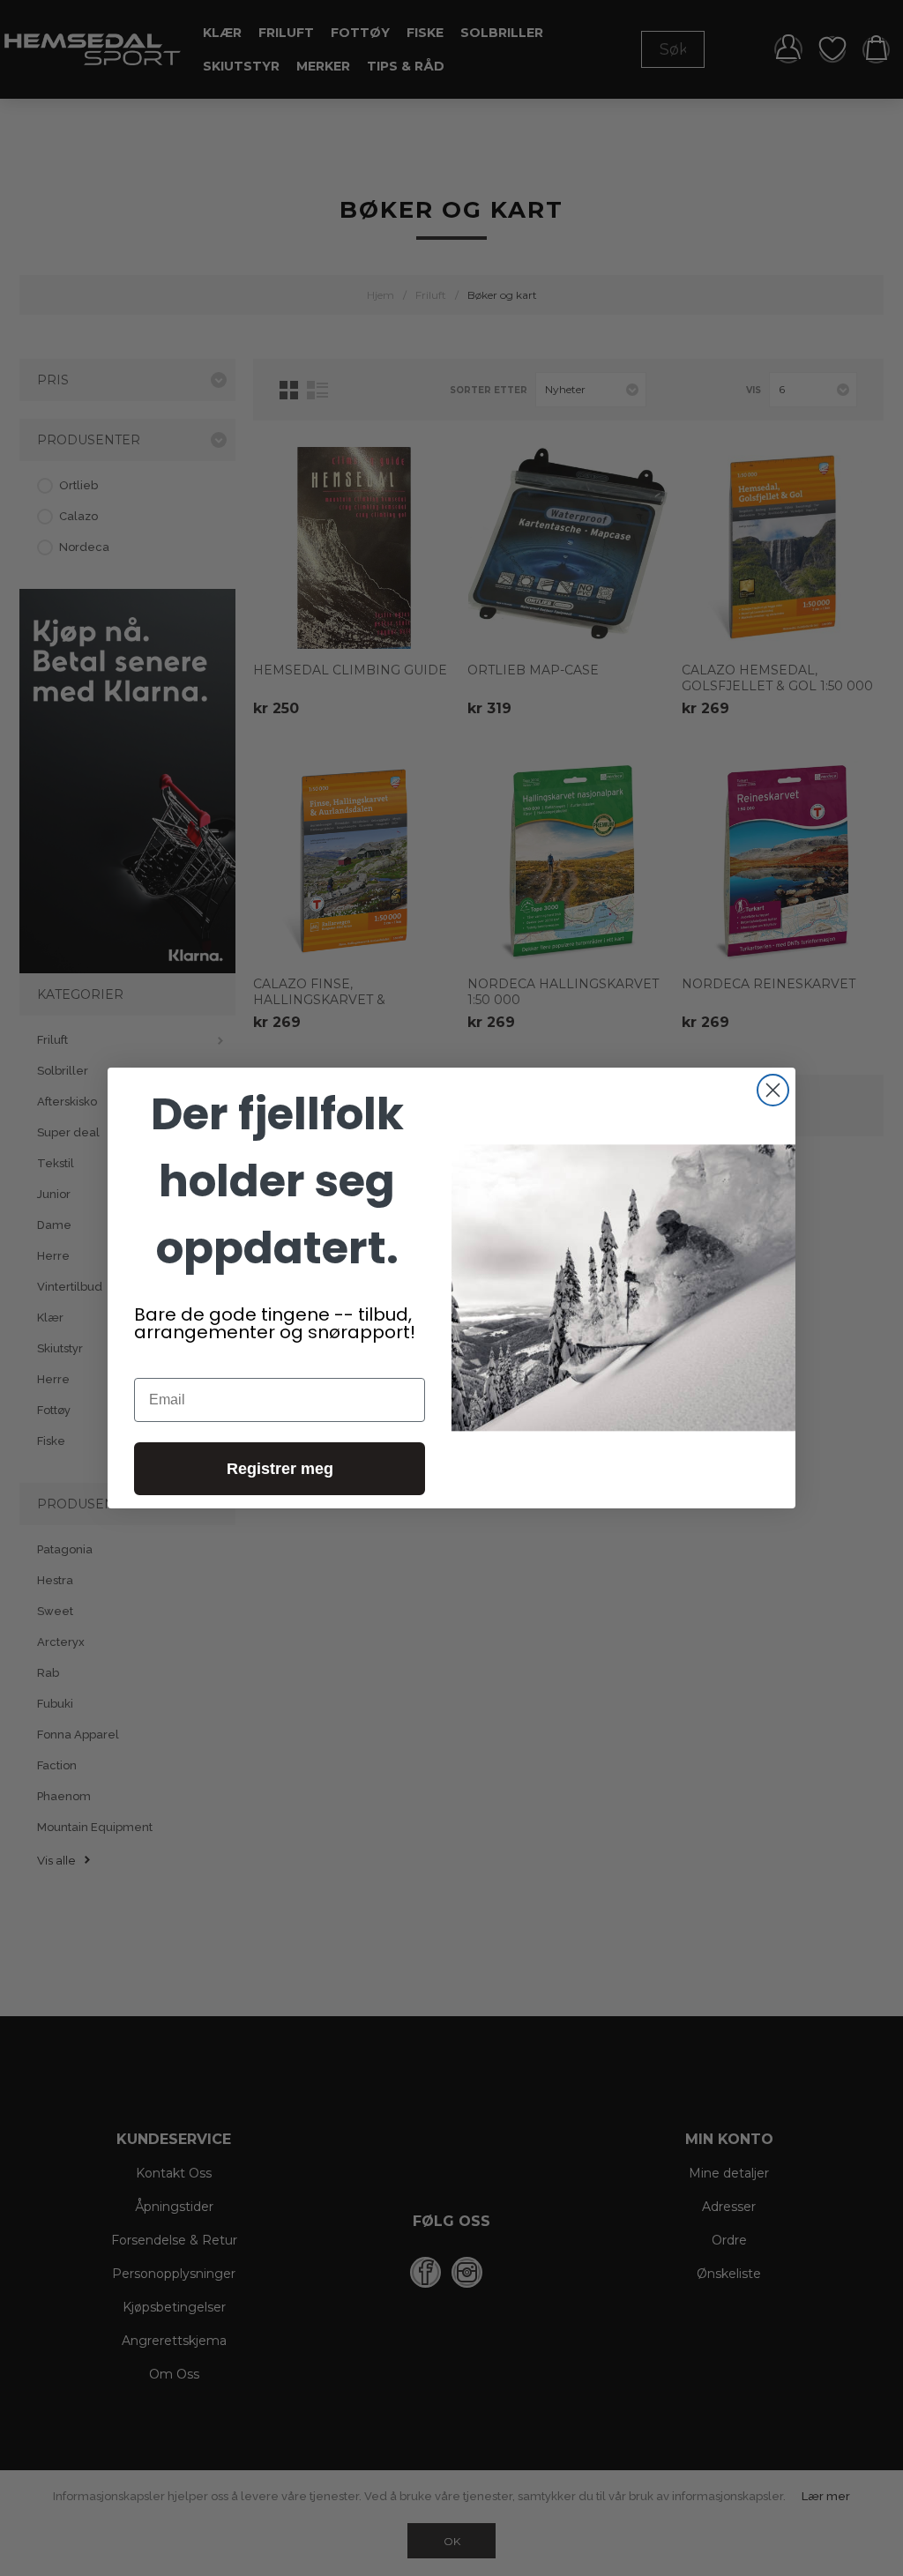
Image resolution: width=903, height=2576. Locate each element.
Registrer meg (280, 1469)
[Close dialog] (773, 1090)
